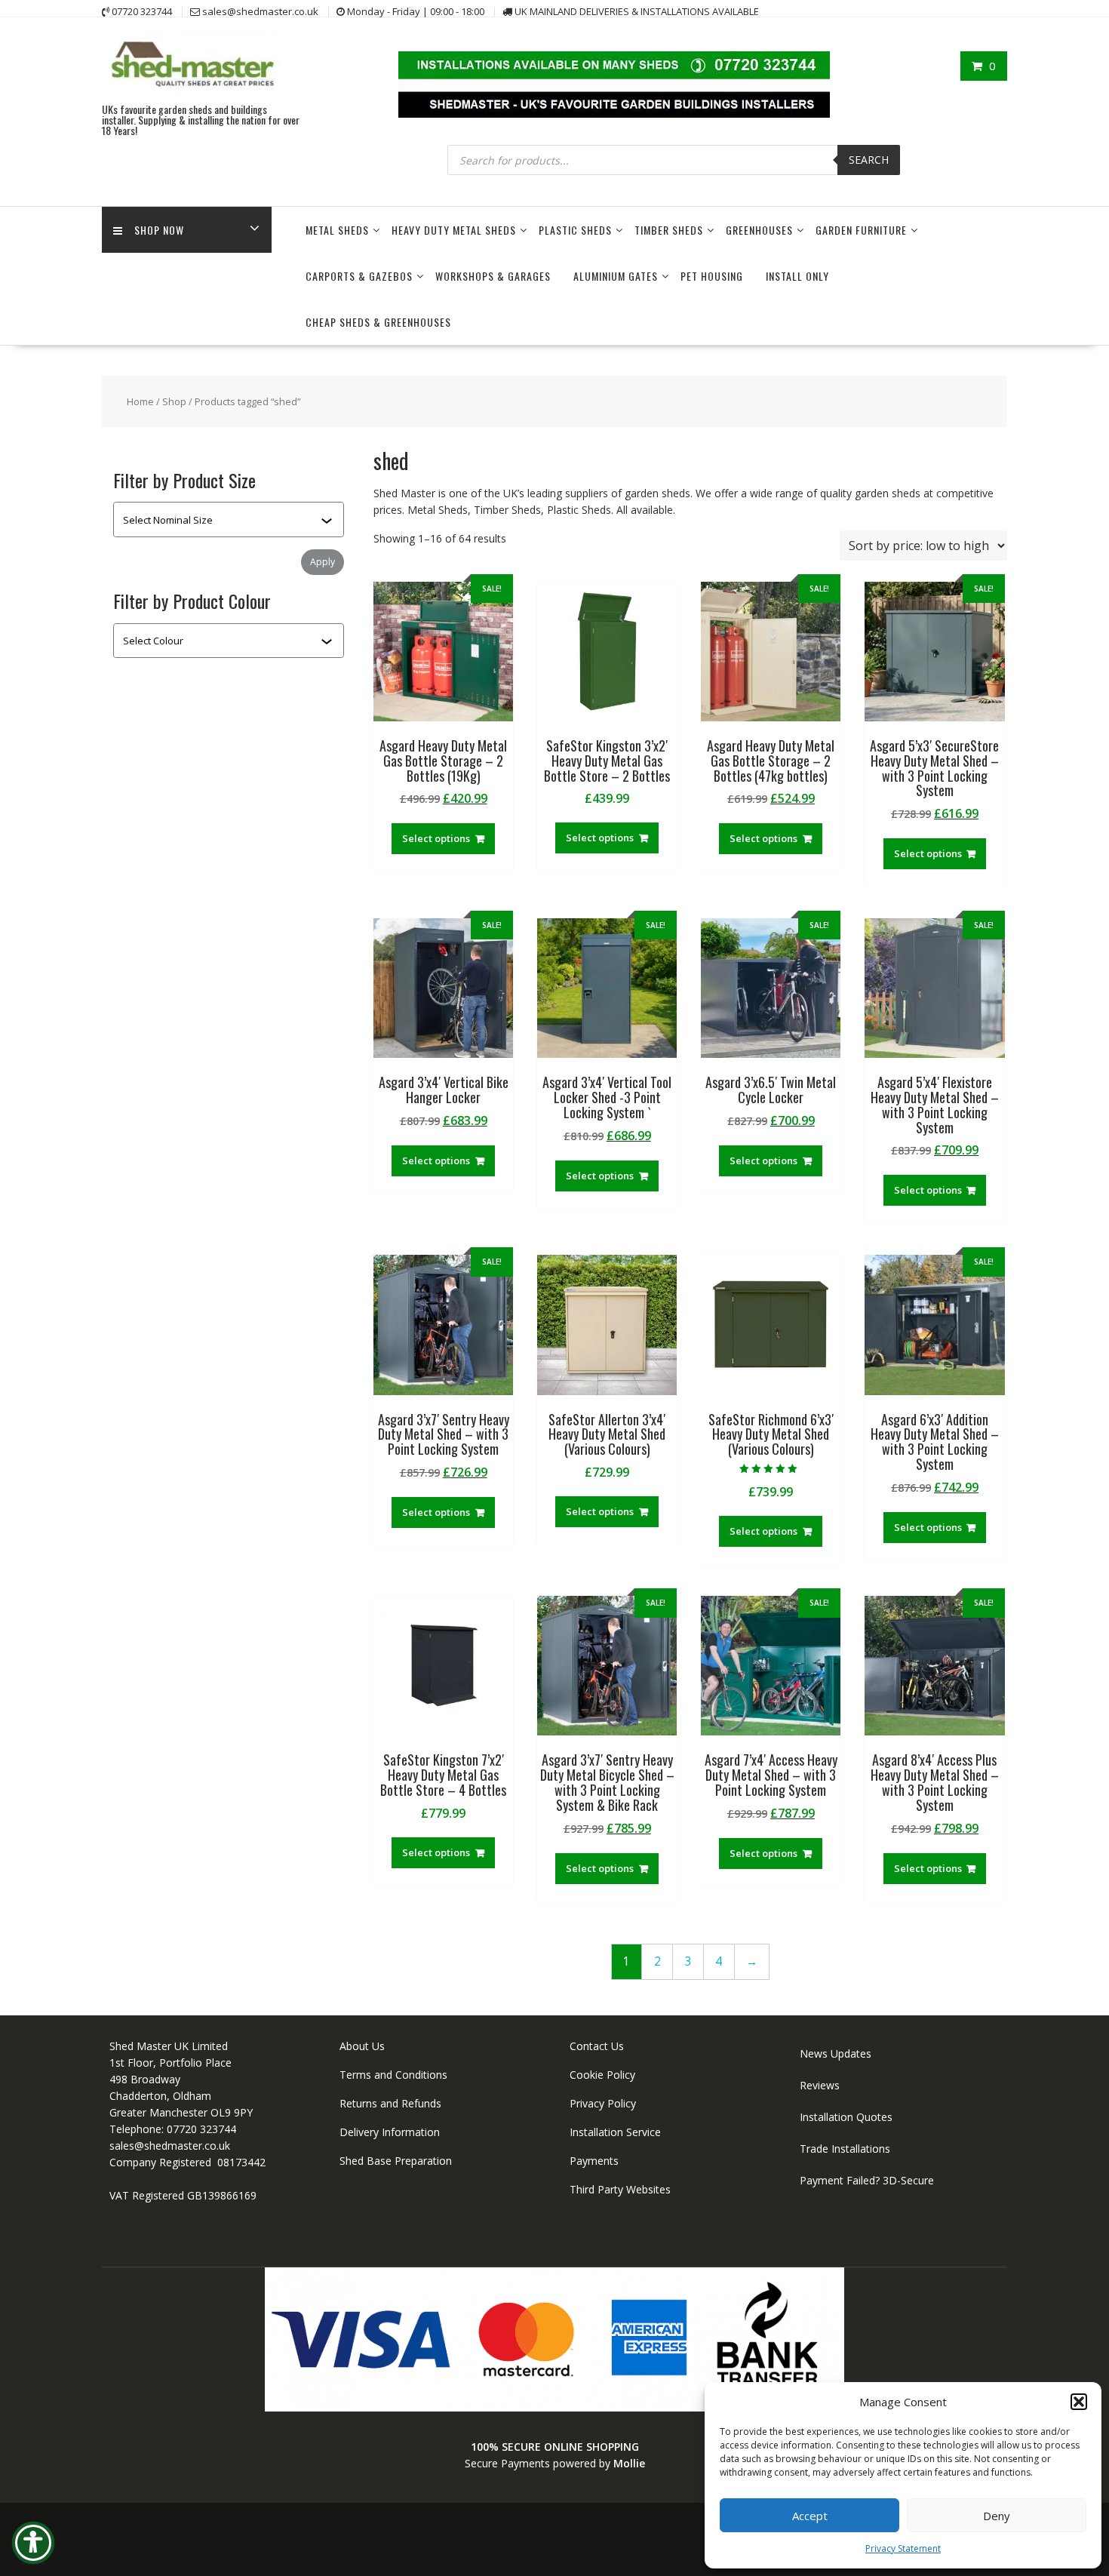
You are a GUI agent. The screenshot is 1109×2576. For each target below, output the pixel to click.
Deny (997, 2516)
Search (869, 160)
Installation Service (615, 2132)
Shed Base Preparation (396, 2161)
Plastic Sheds (575, 230)
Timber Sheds (669, 230)
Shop (174, 401)
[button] (1079, 2402)
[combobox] (222, 520)
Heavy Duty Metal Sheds (454, 230)
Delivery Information (390, 2132)
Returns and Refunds (390, 2103)
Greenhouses (759, 230)
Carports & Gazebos (359, 276)
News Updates (836, 2053)
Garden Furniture (861, 230)
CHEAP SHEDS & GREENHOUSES (378, 322)
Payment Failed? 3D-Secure (867, 2180)
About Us (362, 2046)
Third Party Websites (620, 2189)
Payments (594, 2161)
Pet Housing (712, 276)
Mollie (629, 2463)
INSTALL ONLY (797, 276)
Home (140, 401)
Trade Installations (845, 2149)
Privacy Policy (603, 2103)
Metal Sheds (337, 230)
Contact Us (597, 2046)
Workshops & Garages (493, 276)
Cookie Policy (602, 2075)
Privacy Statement (903, 2548)
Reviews (820, 2085)
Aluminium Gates (616, 276)
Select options (436, 838)
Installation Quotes (846, 2117)
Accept (810, 2516)
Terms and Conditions (393, 2075)
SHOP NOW (159, 230)
